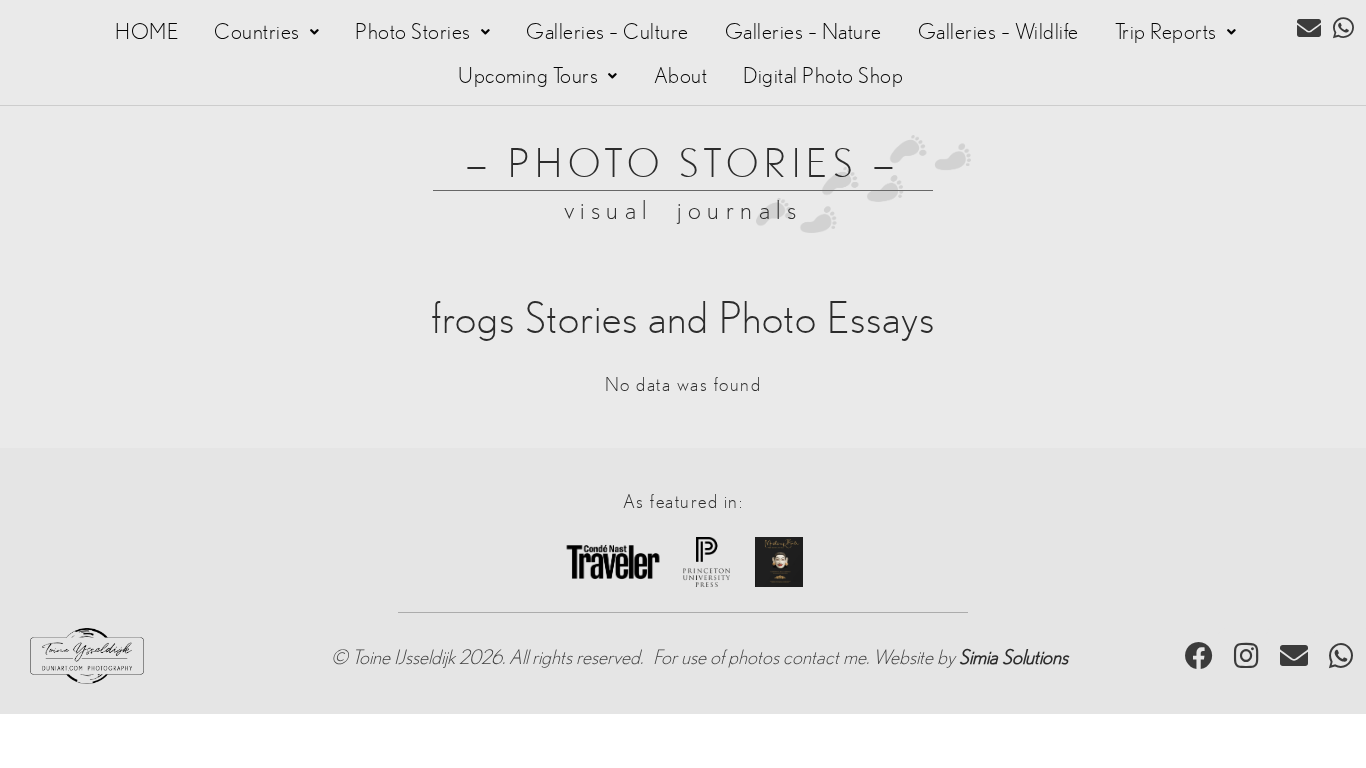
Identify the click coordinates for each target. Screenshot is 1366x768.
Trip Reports (1166, 32)
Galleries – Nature (803, 32)
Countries (257, 32)
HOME (146, 32)
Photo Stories (413, 32)
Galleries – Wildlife (998, 32)
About (681, 76)
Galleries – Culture (607, 32)
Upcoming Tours (528, 76)
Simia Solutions (1013, 658)
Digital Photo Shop (823, 76)
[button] (266, 32)
